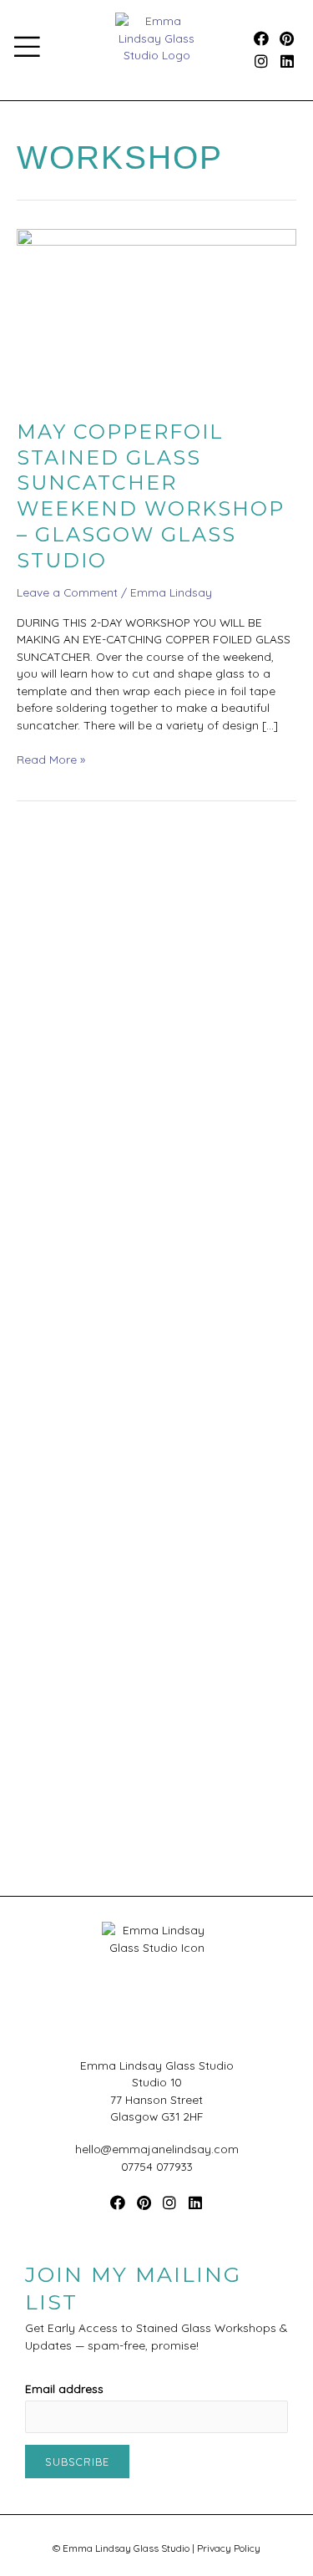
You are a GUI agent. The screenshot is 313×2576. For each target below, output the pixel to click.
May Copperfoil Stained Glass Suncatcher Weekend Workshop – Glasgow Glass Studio (151, 496)
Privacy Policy (229, 2548)
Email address (64, 2388)
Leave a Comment (67, 592)
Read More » (51, 759)
